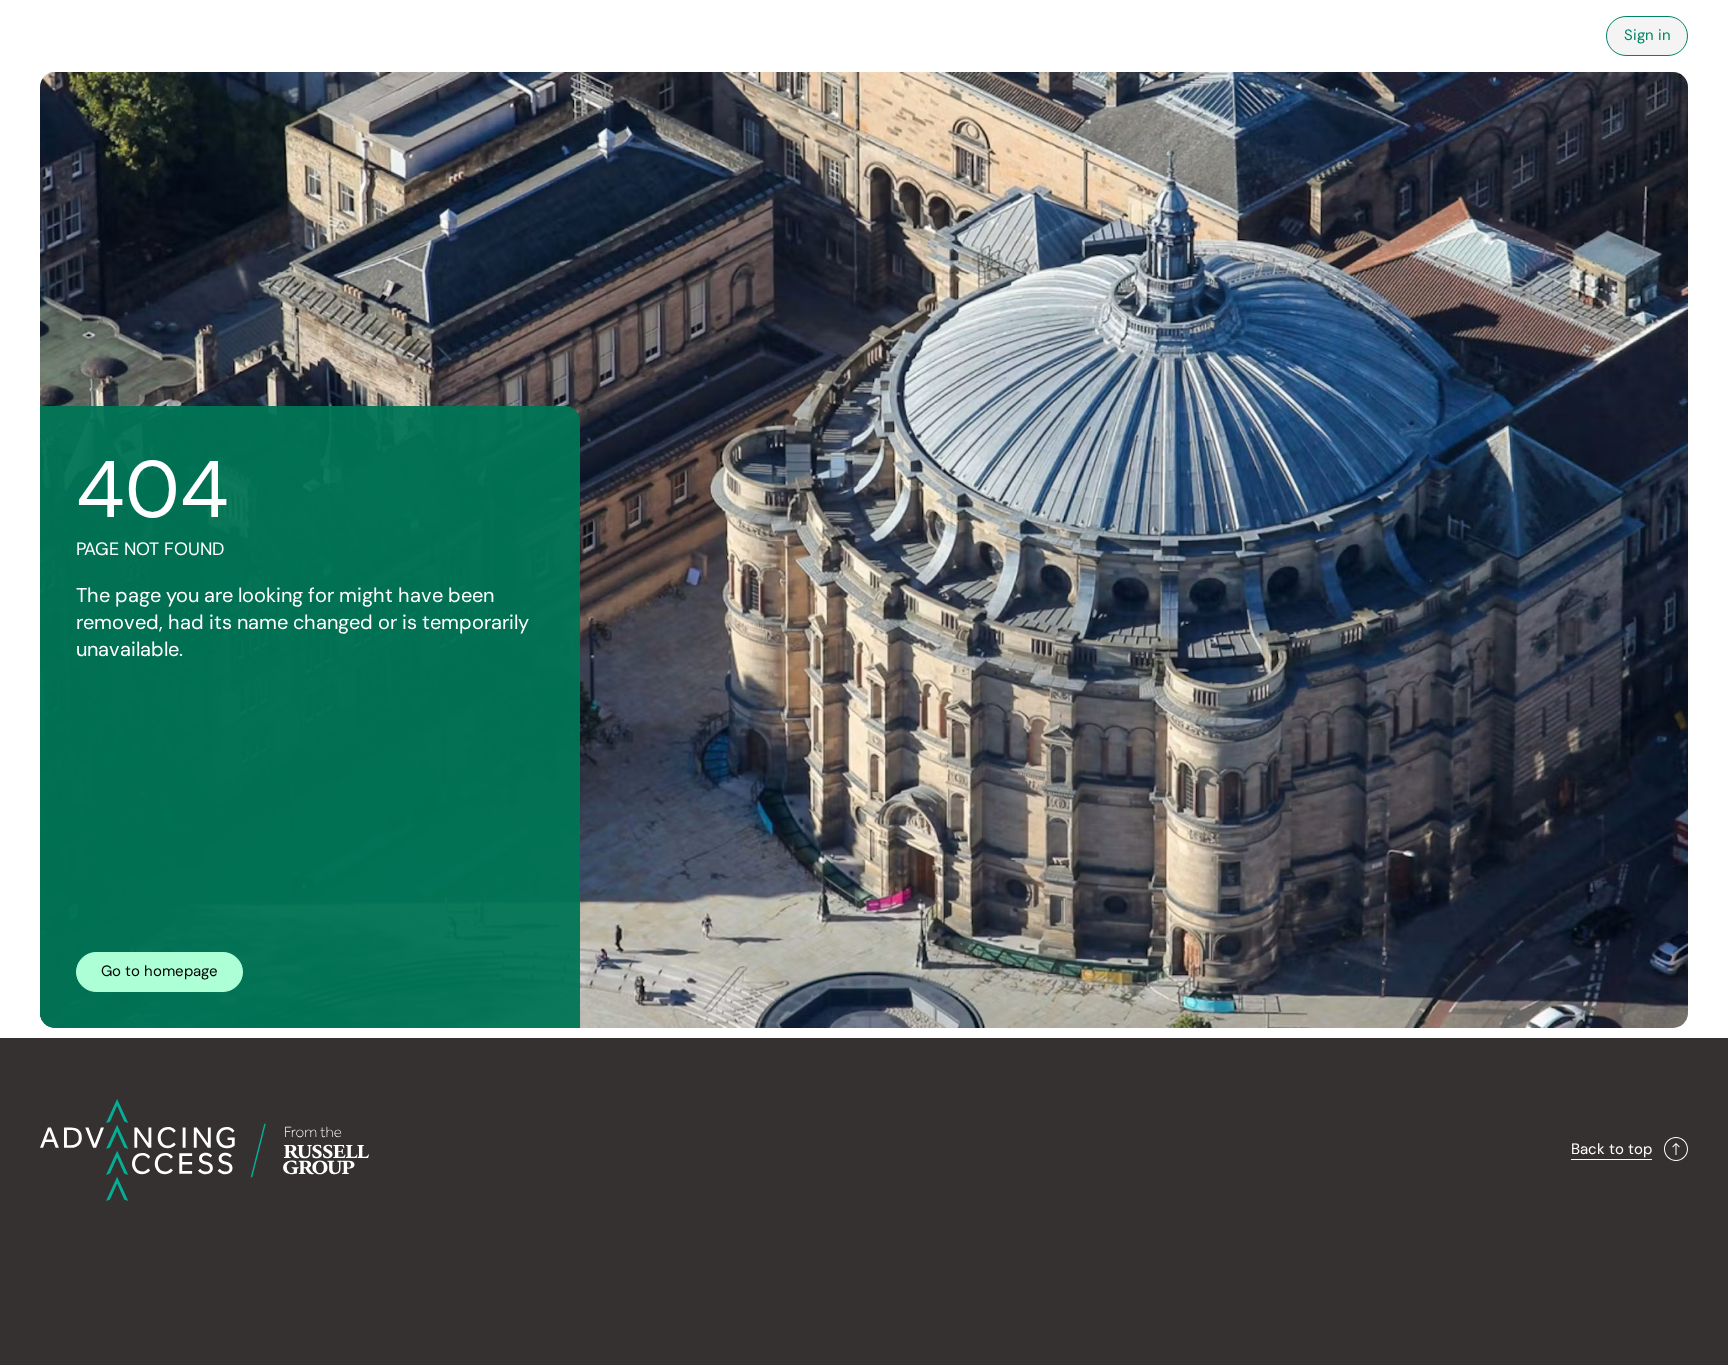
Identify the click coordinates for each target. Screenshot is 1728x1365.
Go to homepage (159, 971)
